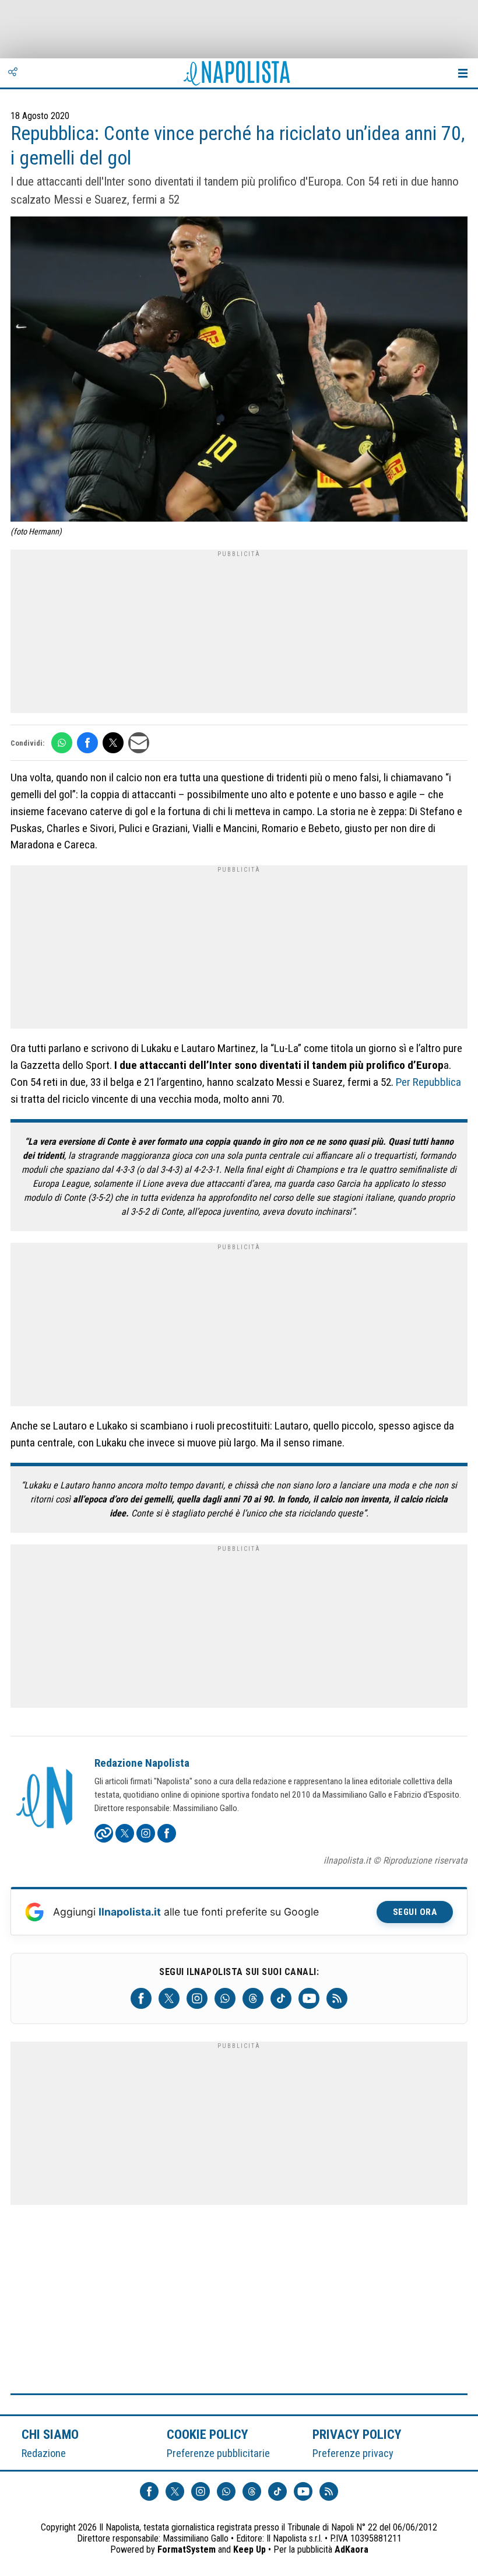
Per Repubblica (428, 1082)
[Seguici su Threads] (253, 1998)
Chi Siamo (50, 2434)
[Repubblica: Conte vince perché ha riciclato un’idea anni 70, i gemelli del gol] (239, 371)
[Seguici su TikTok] (281, 1998)
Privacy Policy (357, 2434)
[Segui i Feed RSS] (337, 1998)
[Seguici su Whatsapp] (225, 1998)
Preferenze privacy (353, 2453)
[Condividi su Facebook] (87, 743)
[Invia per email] (139, 743)
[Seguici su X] (169, 1998)
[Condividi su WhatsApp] (62, 743)
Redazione (44, 2453)
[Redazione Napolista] (45, 1799)
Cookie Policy (208, 2434)
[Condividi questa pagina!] (13, 73)
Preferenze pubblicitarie (218, 2453)
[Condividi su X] (113, 743)
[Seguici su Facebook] (141, 1998)
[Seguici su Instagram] (197, 1998)
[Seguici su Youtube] (309, 1998)
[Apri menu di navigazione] (463, 73)
